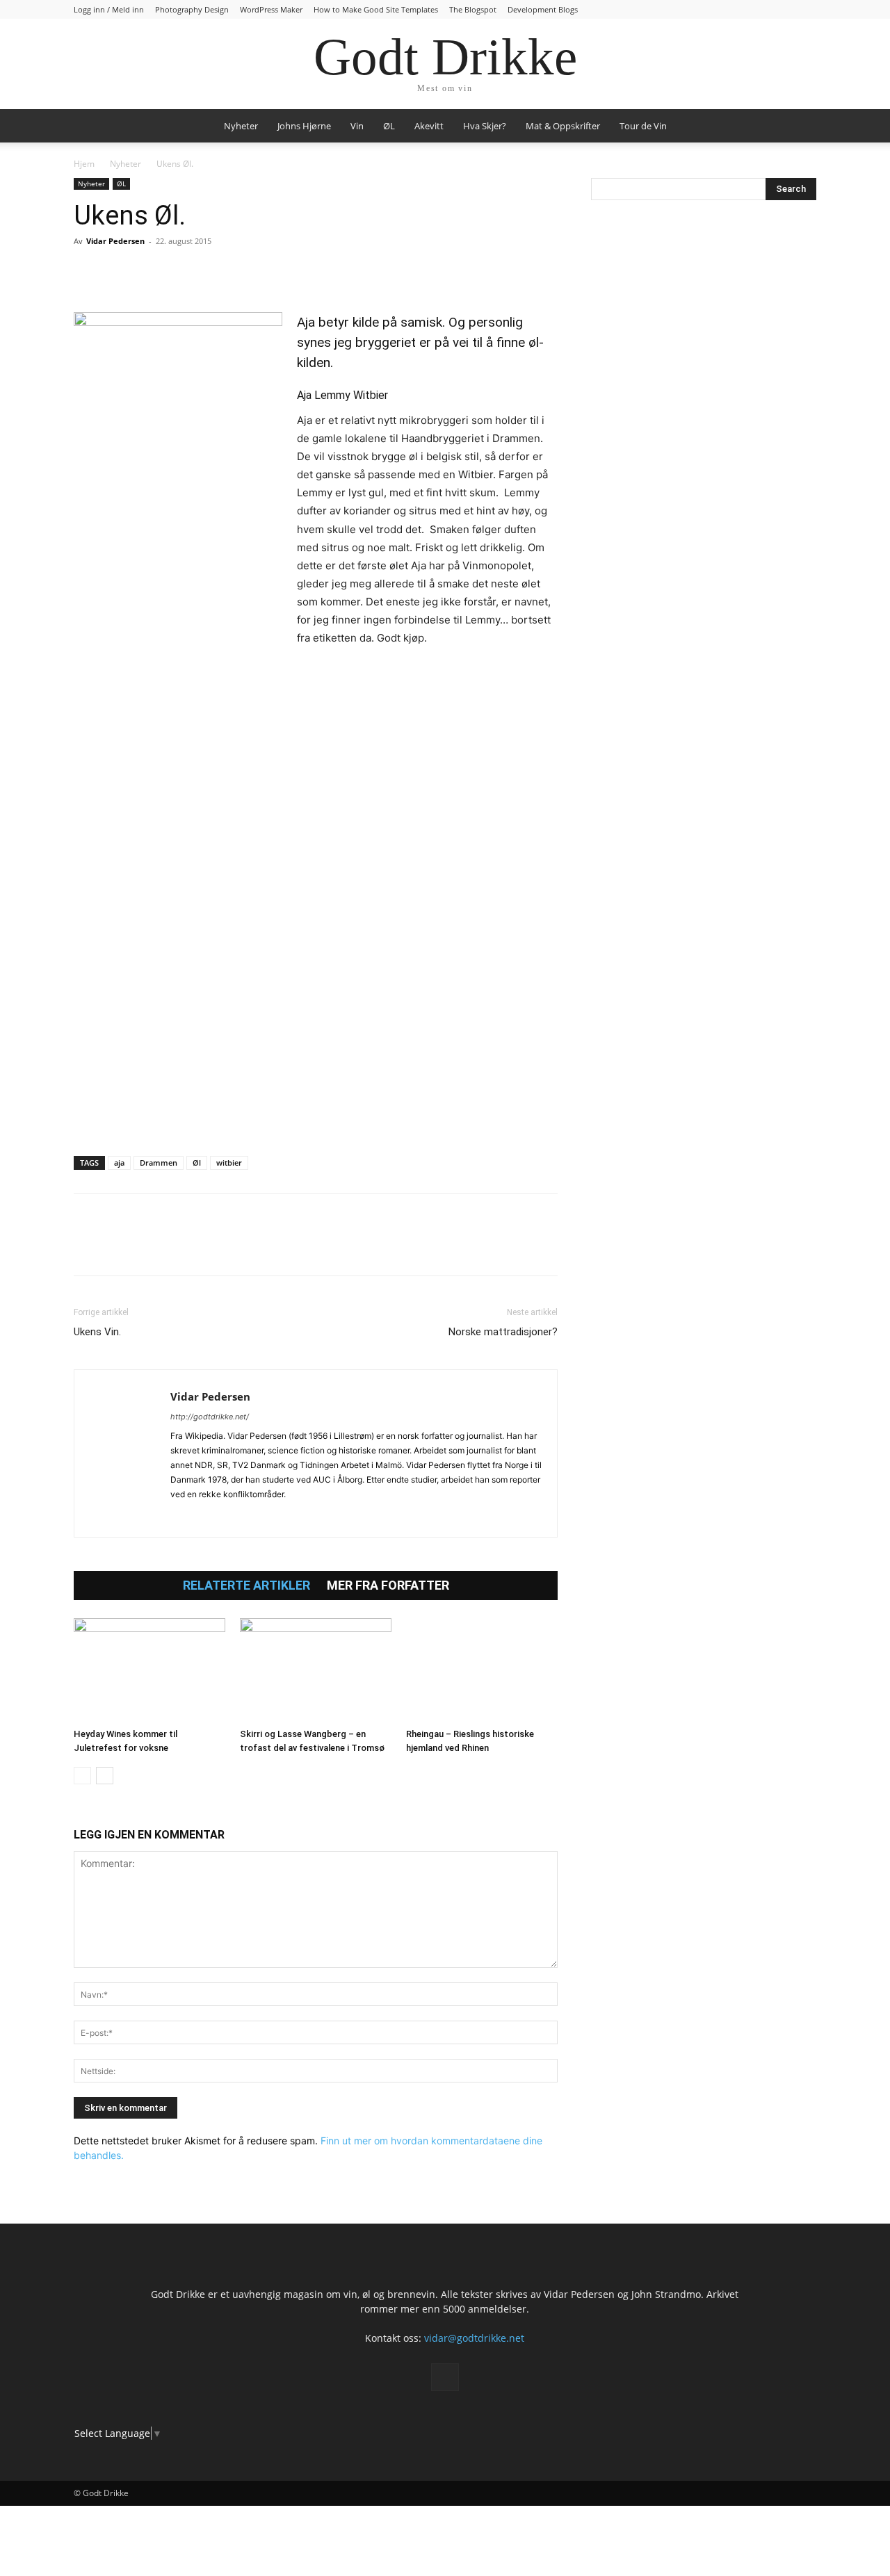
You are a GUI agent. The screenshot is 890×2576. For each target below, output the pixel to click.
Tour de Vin (643, 126)
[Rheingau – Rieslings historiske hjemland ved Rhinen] (482, 1670)
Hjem (84, 164)
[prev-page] (82, 1776)
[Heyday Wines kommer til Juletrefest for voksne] (149, 1670)
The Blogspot (473, 9)
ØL (389, 126)
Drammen (159, 1163)
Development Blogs (543, 9)
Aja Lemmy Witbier (342, 395)
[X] (120, 272)
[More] (248, 272)
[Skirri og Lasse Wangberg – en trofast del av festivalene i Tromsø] (316, 1670)
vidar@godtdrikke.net (474, 2338)
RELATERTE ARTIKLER (246, 1585)
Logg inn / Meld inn (109, 9)
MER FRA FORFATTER (388, 1585)
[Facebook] (88, 272)
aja (119, 1163)
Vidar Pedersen (115, 241)
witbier (229, 1163)
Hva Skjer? (485, 126)
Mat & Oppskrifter (563, 126)
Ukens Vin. (97, 1332)
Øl (197, 1163)
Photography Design (192, 9)
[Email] (216, 272)
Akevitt (429, 126)
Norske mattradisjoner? (503, 1332)
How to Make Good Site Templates (376, 9)
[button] (800, 127)
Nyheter (241, 126)
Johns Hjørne (304, 126)
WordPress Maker (271, 9)
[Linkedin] (184, 272)
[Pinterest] (152, 272)
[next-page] (105, 1776)
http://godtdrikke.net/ (210, 1417)
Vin (357, 126)
